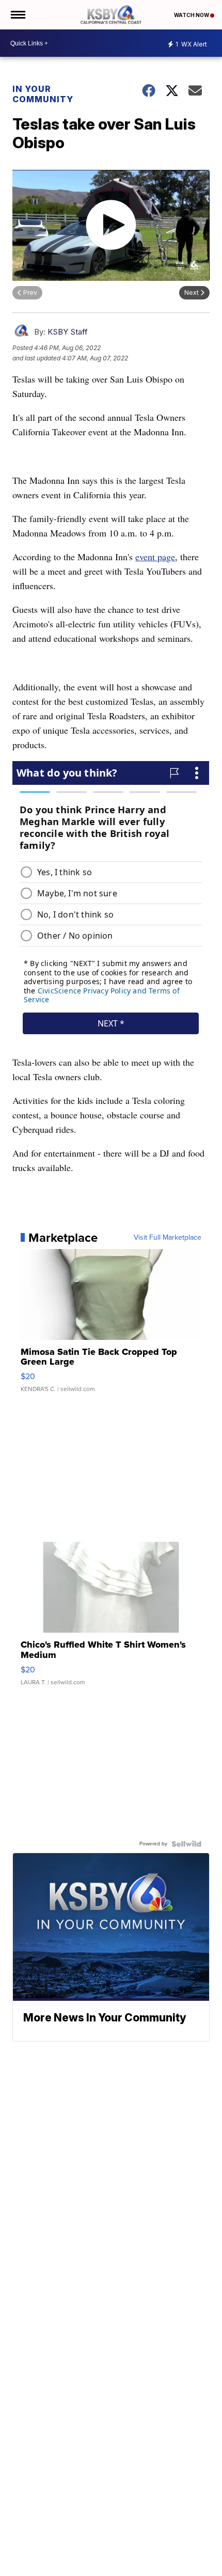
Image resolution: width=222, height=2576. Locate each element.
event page (155, 557)
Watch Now (192, 15)
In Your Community (43, 94)
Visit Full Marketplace (168, 1238)
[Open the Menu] (17, 15)
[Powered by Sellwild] (186, 1844)
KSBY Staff (68, 332)
